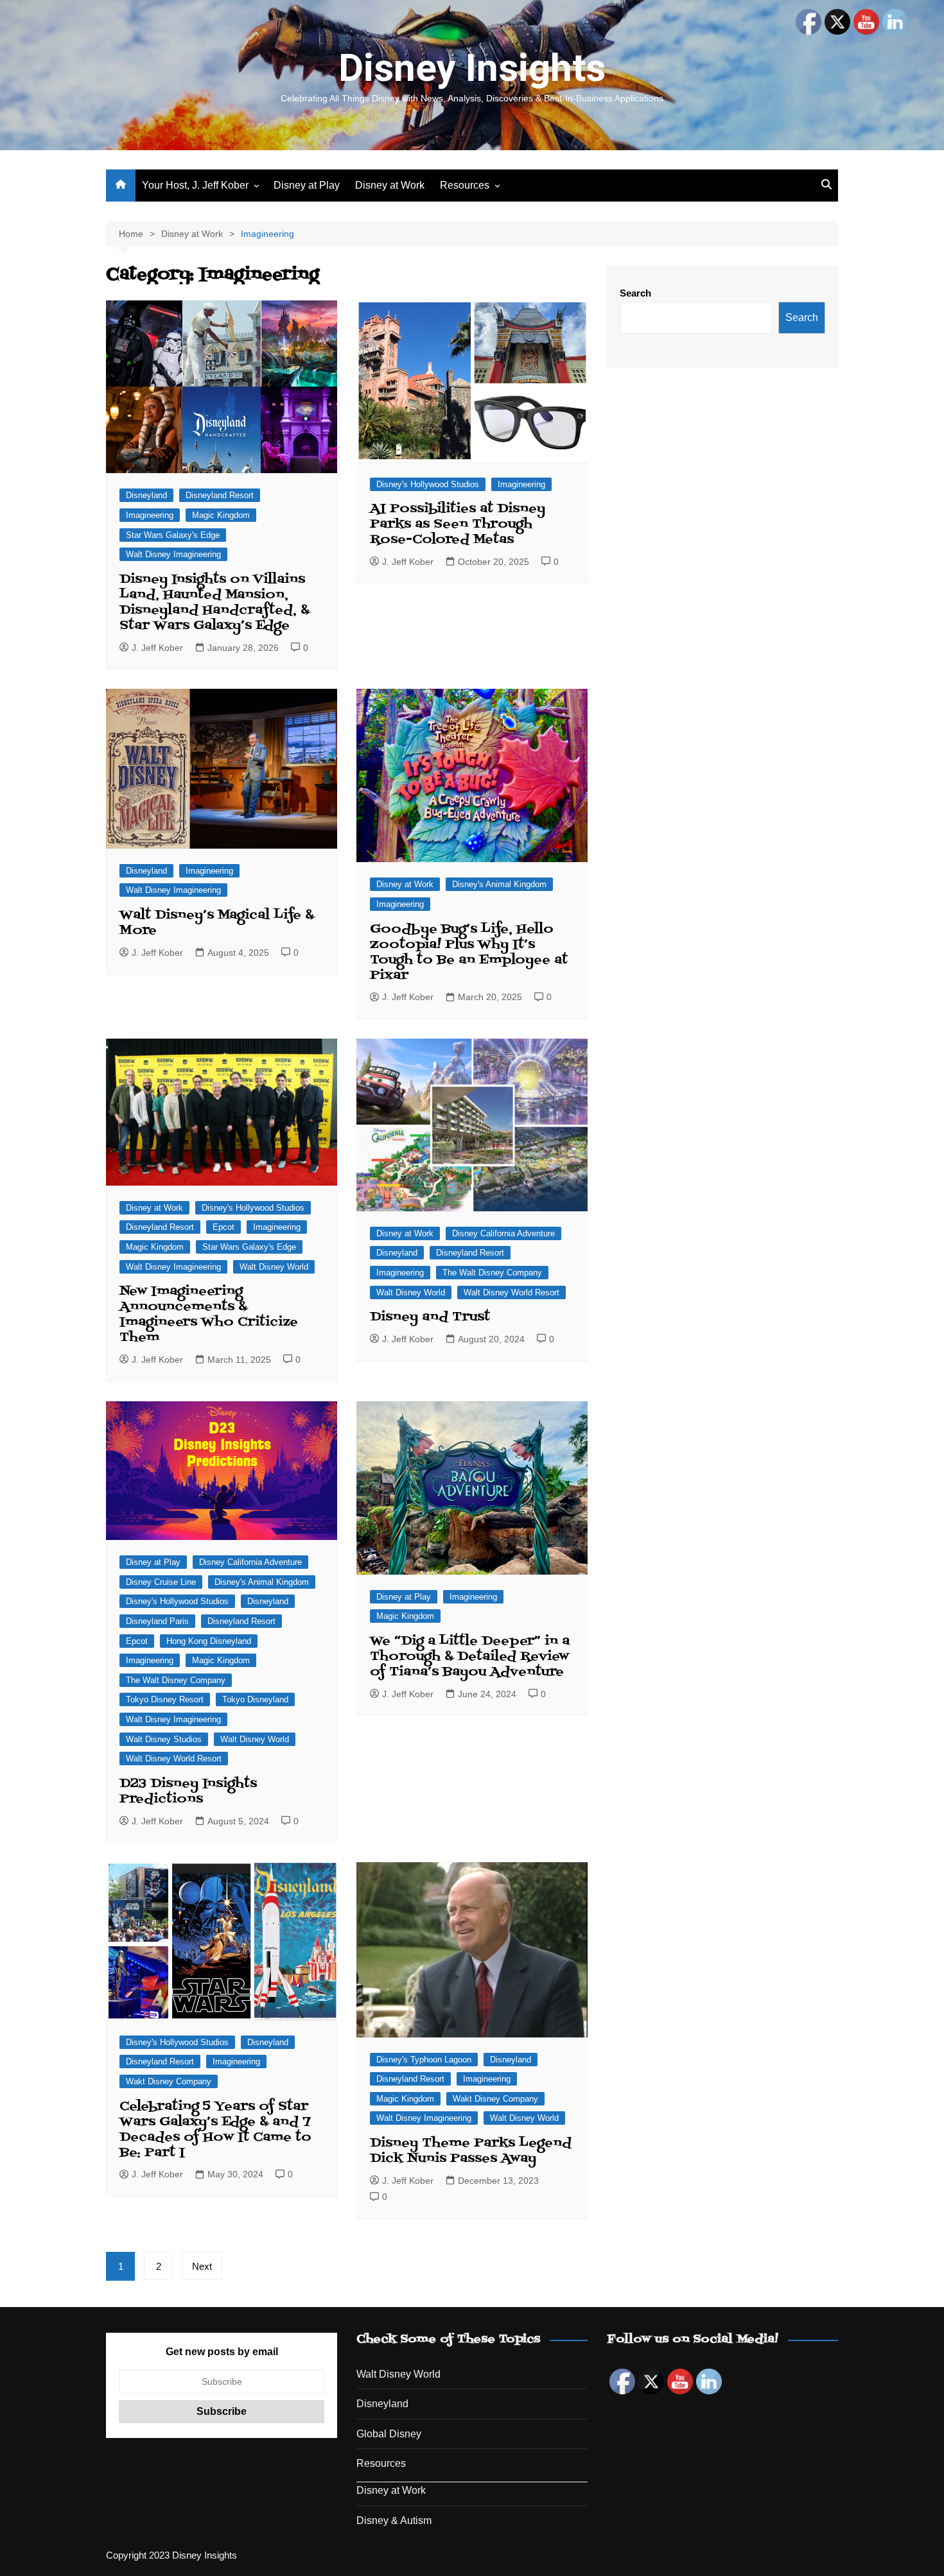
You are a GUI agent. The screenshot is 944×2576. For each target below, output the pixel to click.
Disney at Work (390, 185)
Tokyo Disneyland (255, 1699)
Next (202, 2266)
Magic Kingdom (221, 515)
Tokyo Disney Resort (165, 1699)
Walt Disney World (274, 1267)
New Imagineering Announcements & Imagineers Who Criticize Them (209, 1315)
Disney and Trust (430, 1317)
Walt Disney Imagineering (173, 554)
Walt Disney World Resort (511, 1292)
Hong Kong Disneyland (209, 1641)
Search (635, 293)
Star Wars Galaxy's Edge (173, 535)
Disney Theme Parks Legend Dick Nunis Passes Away (471, 2151)
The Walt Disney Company (492, 1273)
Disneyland (146, 495)
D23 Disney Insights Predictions (188, 1792)
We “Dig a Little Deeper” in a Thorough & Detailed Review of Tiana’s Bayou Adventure (470, 1657)
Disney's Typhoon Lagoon (424, 2060)
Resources (465, 185)
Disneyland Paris (157, 1621)
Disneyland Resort (220, 495)
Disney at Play (307, 185)
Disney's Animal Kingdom (499, 884)
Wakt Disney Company (169, 2081)
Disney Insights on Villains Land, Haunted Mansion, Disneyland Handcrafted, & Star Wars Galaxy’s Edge (214, 603)
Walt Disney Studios (164, 1739)
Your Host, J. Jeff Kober (195, 185)
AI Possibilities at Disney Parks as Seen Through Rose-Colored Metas (458, 524)
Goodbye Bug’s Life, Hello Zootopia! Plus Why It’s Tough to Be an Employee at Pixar (469, 953)
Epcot (223, 1227)
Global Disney (389, 2434)
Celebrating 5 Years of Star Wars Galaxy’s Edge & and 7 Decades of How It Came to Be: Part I (215, 2130)
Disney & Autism (394, 2520)
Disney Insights (472, 68)
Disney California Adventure (503, 1233)
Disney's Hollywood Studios (428, 484)
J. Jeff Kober (157, 648)
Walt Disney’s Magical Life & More (217, 923)
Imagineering (150, 515)
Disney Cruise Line (161, 1582)
